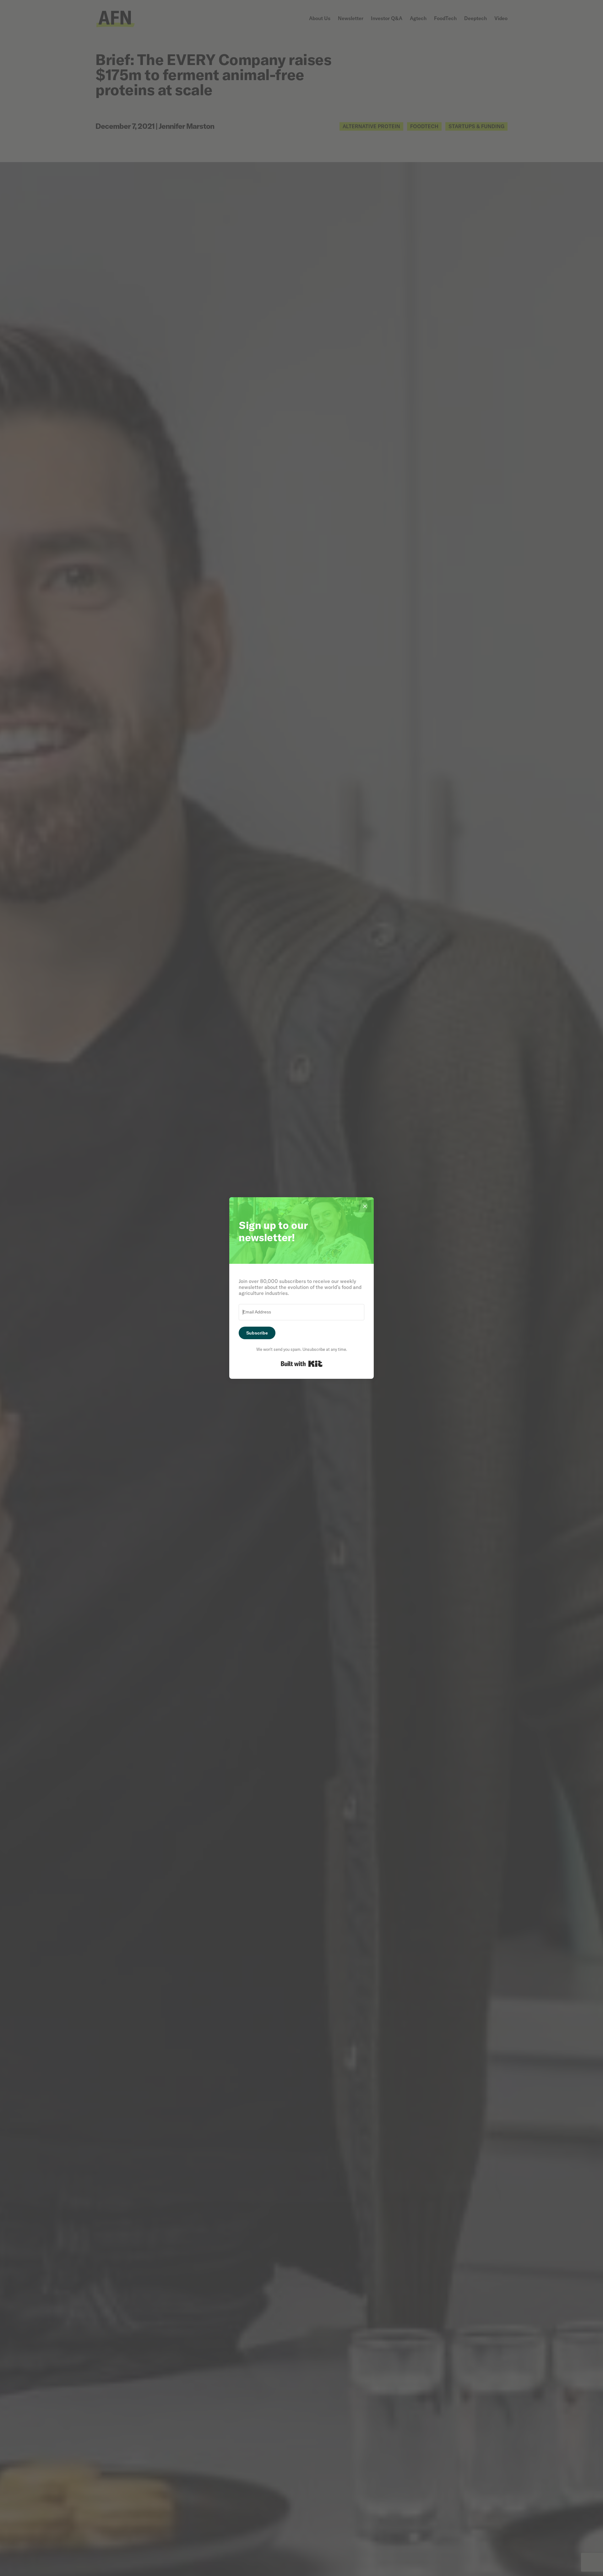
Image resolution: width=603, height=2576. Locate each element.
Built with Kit (302, 1364)
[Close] (365, 1206)
